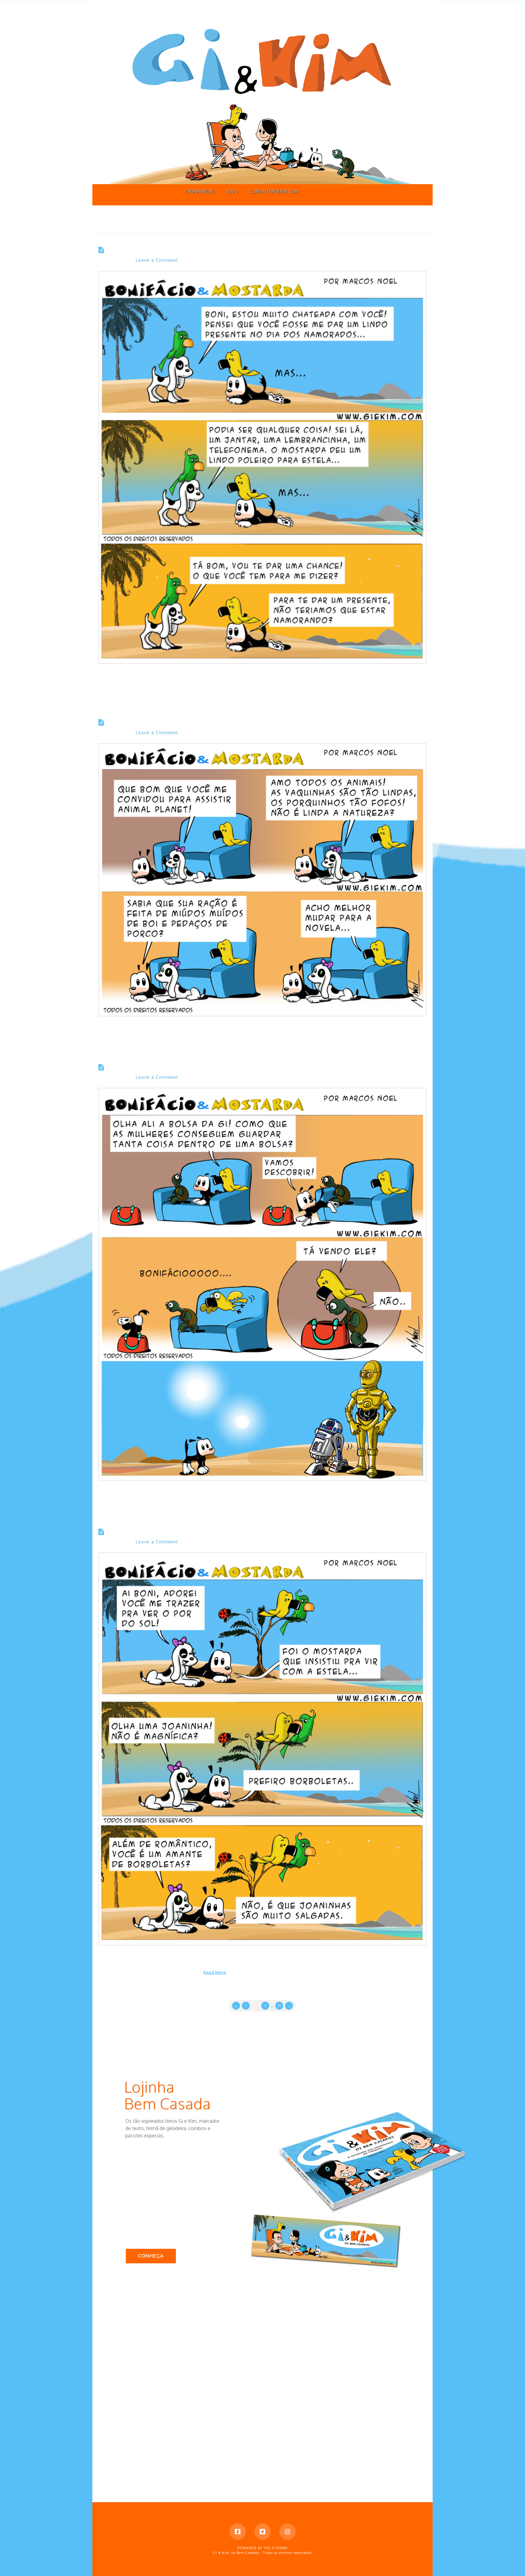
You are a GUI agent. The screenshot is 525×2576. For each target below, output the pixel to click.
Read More (215, 1972)
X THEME (280, 2548)
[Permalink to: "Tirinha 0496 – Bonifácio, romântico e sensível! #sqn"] (262, 880)
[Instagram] (287, 2532)
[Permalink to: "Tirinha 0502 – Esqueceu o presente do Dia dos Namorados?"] (262, 467)
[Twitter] (262, 2532)
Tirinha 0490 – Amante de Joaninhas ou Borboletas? (198, 1532)
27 (279, 2006)
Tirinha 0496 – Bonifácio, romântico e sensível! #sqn (199, 723)
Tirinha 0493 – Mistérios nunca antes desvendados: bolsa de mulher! (227, 1067)
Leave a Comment (157, 260)
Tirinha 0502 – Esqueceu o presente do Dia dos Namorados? (211, 250)
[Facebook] (238, 2532)
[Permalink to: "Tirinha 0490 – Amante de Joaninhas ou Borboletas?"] (262, 1749)
